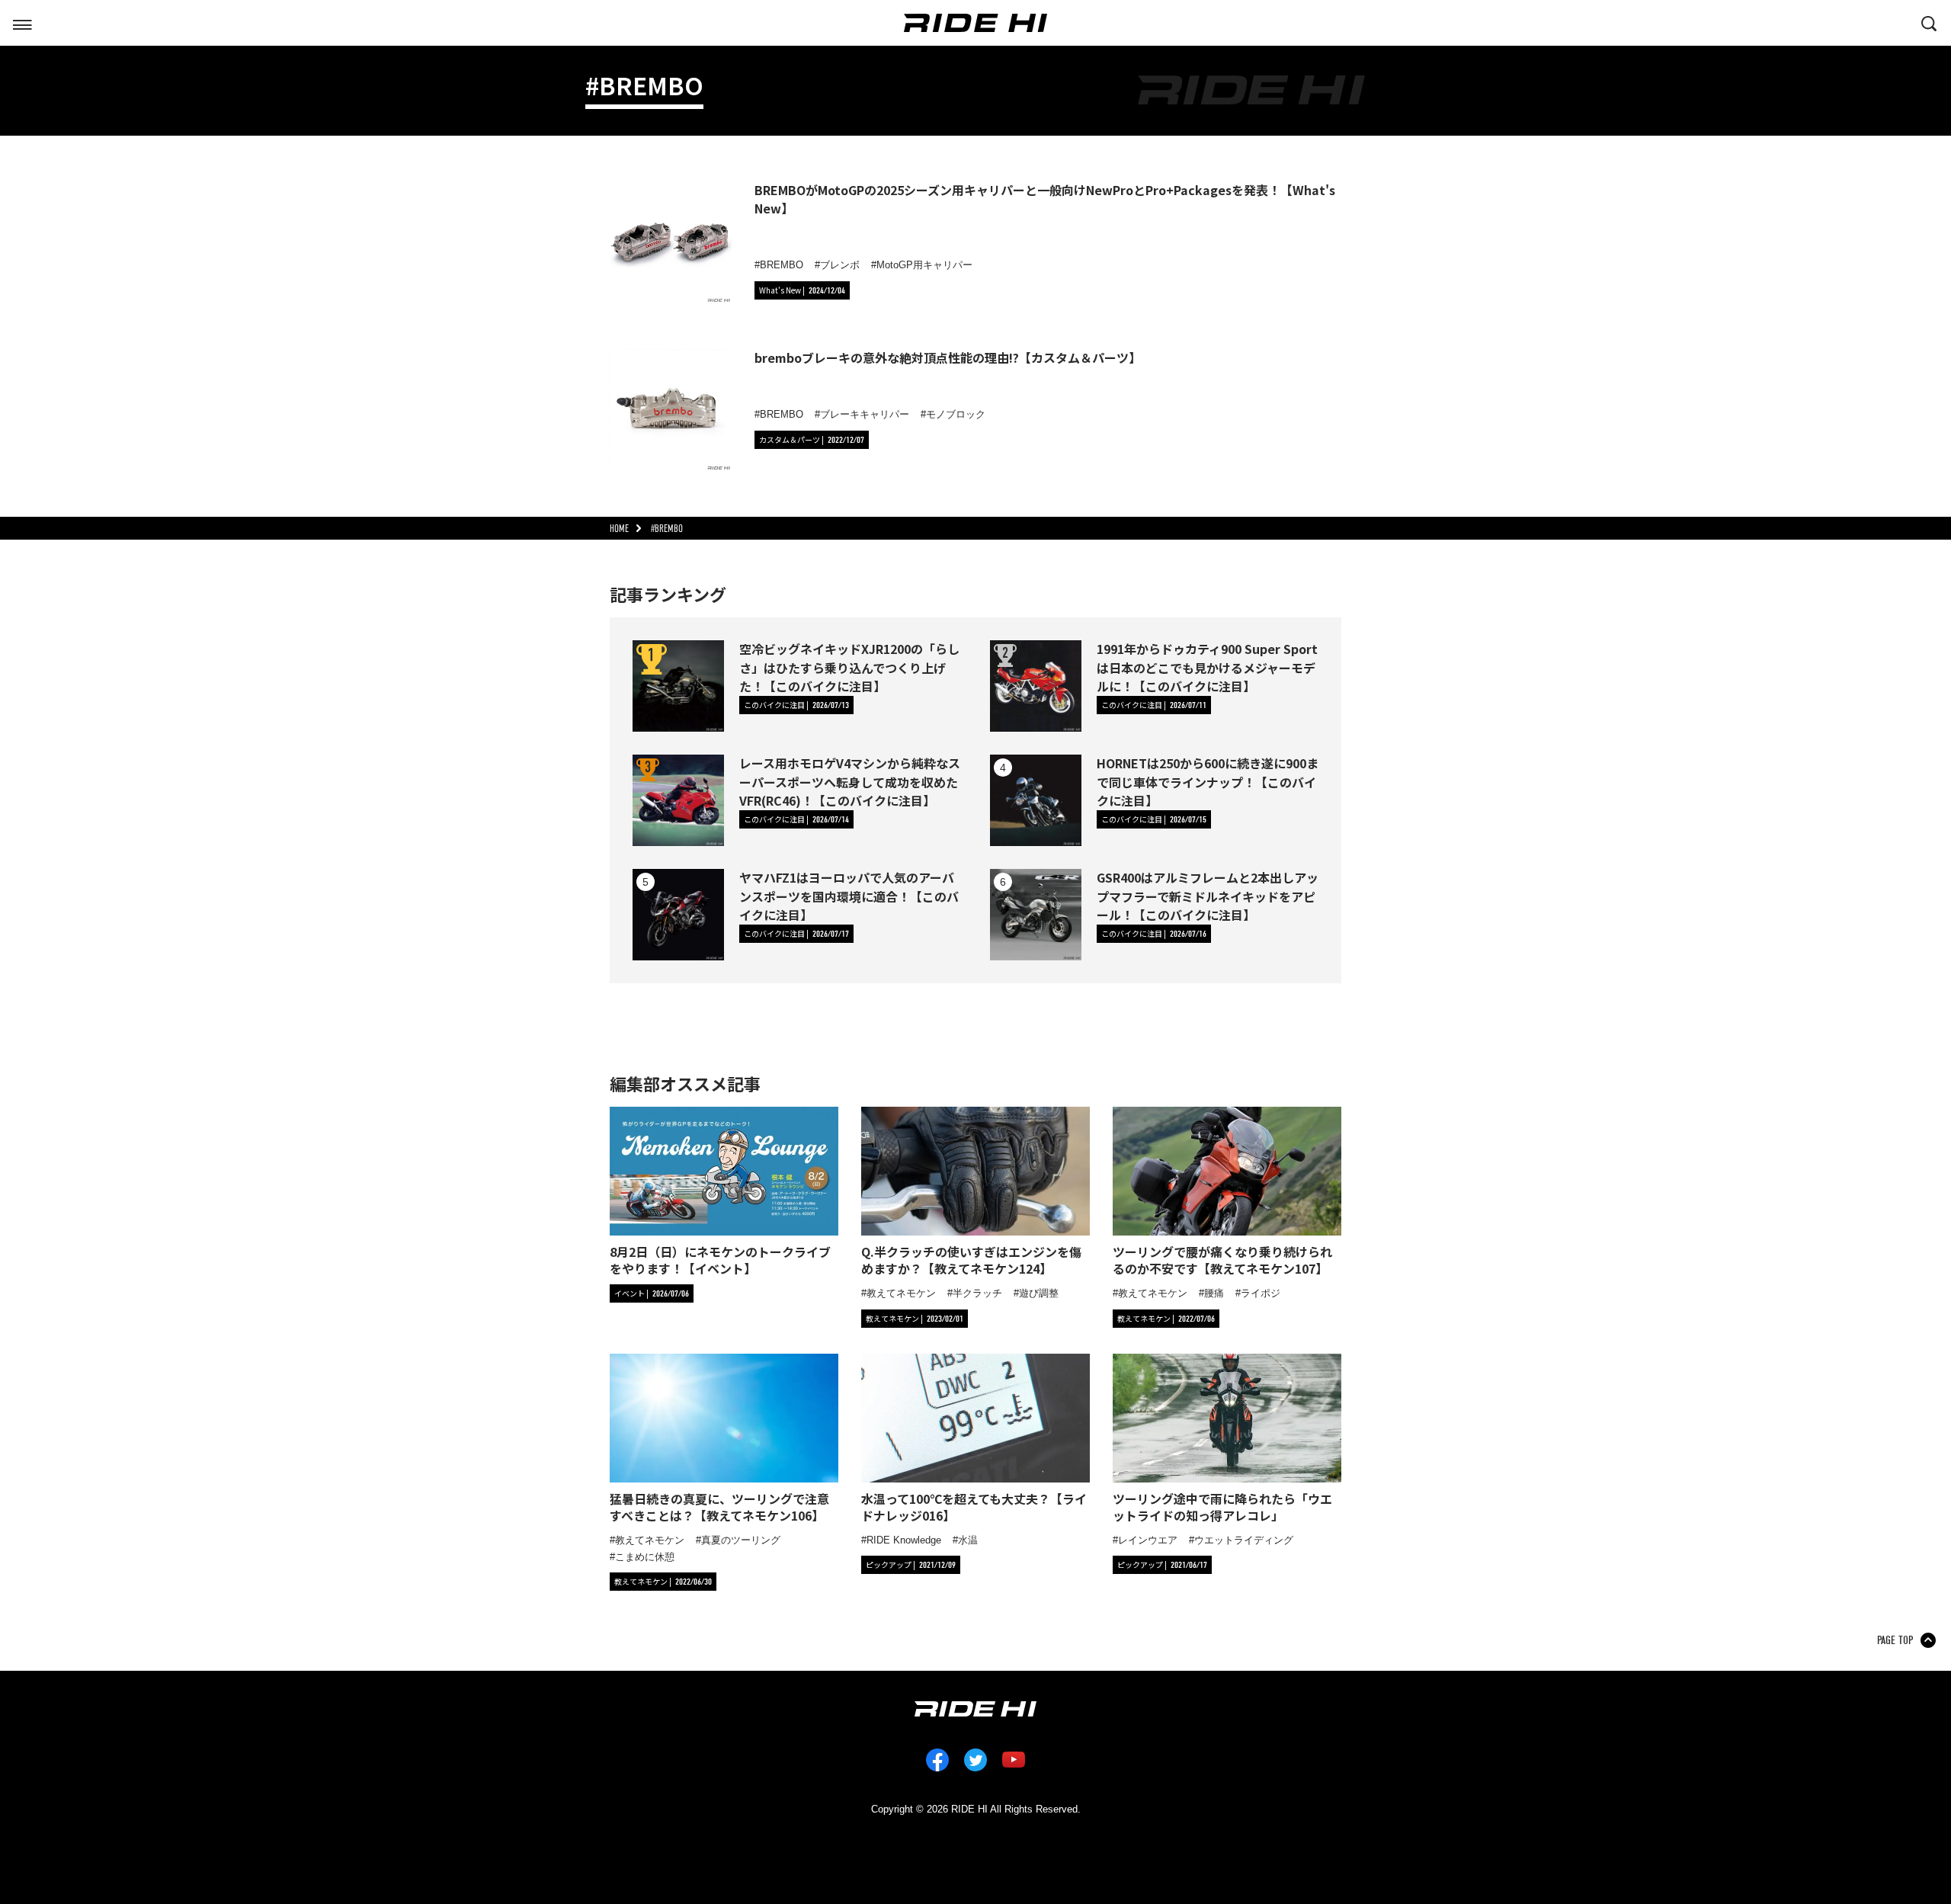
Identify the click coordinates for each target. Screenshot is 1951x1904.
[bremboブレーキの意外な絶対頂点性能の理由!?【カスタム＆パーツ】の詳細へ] (671, 410)
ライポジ (1261, 1293)
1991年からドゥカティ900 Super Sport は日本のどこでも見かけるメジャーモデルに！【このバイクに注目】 (1207, 667)
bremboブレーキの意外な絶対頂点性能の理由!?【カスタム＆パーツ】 (948, 357)
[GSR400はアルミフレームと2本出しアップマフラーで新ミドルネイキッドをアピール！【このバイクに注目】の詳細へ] (1036, 915)
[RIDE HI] (975, 23)
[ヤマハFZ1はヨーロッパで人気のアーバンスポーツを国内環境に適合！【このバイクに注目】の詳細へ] (678, 915)
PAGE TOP (1895, 1640)
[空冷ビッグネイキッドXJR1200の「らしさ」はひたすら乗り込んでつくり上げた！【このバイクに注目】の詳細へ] (678, 686)
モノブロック (956, 414)
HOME (619, 529)
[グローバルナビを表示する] (22, 22)
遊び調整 (1039, 1293)
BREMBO (782, 265)
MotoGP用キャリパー (924, 265)
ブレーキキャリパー (865, 414)
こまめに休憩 (645, 1557)
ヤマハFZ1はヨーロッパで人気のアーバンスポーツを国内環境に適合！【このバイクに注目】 (849, 896)
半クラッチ (977, 1293)
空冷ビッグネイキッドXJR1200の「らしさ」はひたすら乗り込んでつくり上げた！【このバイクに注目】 (849, 667)
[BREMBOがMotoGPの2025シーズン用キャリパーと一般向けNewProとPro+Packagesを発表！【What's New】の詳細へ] (671, 242)
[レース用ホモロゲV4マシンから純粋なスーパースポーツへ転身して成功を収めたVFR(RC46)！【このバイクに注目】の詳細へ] (678, 800)
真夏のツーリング (741, 1540)
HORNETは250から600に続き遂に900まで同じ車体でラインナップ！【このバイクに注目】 (1208, 781)
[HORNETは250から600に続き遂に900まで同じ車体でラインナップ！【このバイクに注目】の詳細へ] (1036, 800)
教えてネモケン (901, 1293)
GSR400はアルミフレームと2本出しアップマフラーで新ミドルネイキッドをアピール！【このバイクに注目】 (1208, 896)
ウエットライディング (1244, 1540)
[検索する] (1929, 22)
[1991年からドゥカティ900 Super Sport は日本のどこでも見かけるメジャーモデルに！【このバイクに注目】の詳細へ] (1036, 686)
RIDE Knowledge (904, 1540)
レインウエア (1148, 1540)
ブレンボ (840, 265)
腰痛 (1214, 1293)
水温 (968, 1540)
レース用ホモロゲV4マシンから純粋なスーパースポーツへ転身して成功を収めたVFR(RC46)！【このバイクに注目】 (850, 781)
